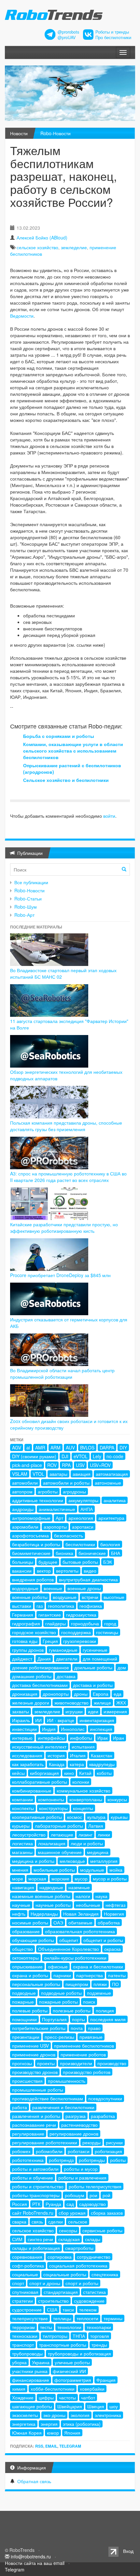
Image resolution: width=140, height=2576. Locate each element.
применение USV (30, 2046)
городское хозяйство (34, 1632)
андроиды (23, 1509)
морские (60, 1878)
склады (93, 2239)
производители (76, 2063)
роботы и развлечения (82, 2178)
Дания (44, 1659)
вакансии (22, 1571)
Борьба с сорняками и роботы (59, 736)
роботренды (92, 2160)
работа (20, 2107)
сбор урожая (72, 2213)
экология (80, 2415)
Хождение (23, 2397)
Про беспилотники (113, 37)
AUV (70, 1447)
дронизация (25, 1694)
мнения (20, 1870)
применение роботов (83, 2054)
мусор (81, 1878)
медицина (98, 1852)
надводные (51, 1887)
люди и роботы (87, 1843)
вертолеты (67, 1571)
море (18, 1878)
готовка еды (25, 1641)
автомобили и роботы (66, 1483)
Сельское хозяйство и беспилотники (66, 780)
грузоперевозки (80, 1641)
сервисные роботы (102, 2230)
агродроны (74, 1491)
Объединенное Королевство (69, 1949)
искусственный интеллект (39, 1747)
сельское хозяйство (37, 247)
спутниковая (25, 2292)
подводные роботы (61, 1993)
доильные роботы (93, 1667)
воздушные (65, 1597)
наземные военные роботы (41, 1896)
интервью (22, 1738)
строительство (53, 2301)
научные (21, 1905)
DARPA (107, 1447)
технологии (69, 2327)
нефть (19, 1914)
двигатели (67, 1659)
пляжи (100, 1984)
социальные (25, 2274)
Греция (50, 1641)
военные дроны (84, 1588)
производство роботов (87, 2072)
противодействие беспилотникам (48, 2098)
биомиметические (31, 1553)
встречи (90, 1597)
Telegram (70, 2446)
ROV (52, 1465)
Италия (78, 1755)
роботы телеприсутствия (95, 2186)
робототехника (28, 2160)
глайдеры (56, 1623)
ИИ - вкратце (61, 1720)
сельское (78, 2222)
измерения (115, 1711)
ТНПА (79, 2336)
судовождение (89, 2301)
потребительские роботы (39, 2028)
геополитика (61, 1606)
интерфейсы (51, 1738)
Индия (49, 1729)
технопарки (99, 2327)
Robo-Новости (56, 133)
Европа (101, 1694)
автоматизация (112, 1474)
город (110, 1623)
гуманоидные (63, 1650)
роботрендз (61, 2160)
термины (113, 2318)
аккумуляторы (83, 1500)
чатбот (88, 2397)
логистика (22, 1843)
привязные (91, 2037)
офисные (58, 1966)
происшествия (27, 2081)
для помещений (100, 1659)
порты (78, 2019)
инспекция (101, 1729)
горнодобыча (85, 1623)
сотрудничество (94, 2257)
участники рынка (30, 2371)
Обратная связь (34, 2481)
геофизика (91, 1606)
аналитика (115, 1500)
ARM (56, 1447)
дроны (81, 1694)
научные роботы (53, 1905)
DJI (65, 1456)
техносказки (25, 2336)
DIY (123, 1447)
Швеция (96, 2406)
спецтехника (105, 2274)
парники (62, 1975)
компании (22, 1799)
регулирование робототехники (45, 2142)
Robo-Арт (24, 915)
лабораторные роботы (59, 1826)
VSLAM (20, 1474)
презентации (26, 2037)
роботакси (79, 2151)
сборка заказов (107, 2213)
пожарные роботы (58, 2002)
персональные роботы (36, 1984)
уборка (19, 2362)
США (52, 2310)
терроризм (23, 2327)
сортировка (60, 2257)
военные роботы (30, 1597)
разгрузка (76, 2116)
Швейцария (70, 2406)
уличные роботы (72, 2362)
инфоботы (81, 1738)
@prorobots (68, 32)
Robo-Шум (26, 907)
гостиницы (107, 1632)
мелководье (72, 1861)
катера (77, 1764)
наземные (79, 1887)
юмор (53, 2433)
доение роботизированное (41, 1667)
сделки (56, 2222)
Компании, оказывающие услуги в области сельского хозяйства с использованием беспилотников (73, 751)
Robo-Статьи (28, 899)
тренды (99, 2345)
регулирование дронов (74, 2134)
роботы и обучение (33, 2178)
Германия (23, 1615)
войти (109, 816)
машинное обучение (60, 1852)
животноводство (71, 1703)
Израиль (21, 1720)
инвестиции (24, 1729)
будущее (48, 1562)
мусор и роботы (110, 1878)
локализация (52, 1843)
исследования (27, 1755)
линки (104, 1835)
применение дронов (34, 2054)
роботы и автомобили (35, 2169)
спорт (18, 2283)
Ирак (103, 1738)
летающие (62, 1835)
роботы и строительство (38, 2186)
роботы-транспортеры (36, 2195)
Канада (57, 1764)
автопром (22, 1491)
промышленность (67, 2081)
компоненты (51, 1799)
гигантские (50, 1615)
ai (28, 1447)
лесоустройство (29, 1835)
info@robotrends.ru (31, 2556)
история (56, 1755)
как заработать (28, 1764)
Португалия (54, 2019)
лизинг (85, 1835)
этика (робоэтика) (82, 2424)
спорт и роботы (82, 2283)
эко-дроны (54, 2415)
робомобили (49, 2151)
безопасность (69, 1535)
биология (110, 1544)
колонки (81, 1782)
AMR (40, 1447)
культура (96, 1817)
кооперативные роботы (37, 1817)
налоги (83, 1896)
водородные (25, 1588)
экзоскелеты (25, 2415)
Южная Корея (27, 2433)
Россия (20, 2204)
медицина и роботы (33, 1861)
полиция (105, 2010)
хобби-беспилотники (53, 2389)
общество (22, 1949)
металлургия (104, 1861)
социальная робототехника (78, 2266)
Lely (97, 1456)
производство (112, 2063)
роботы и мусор (81, 2169)
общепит (69, 1940)
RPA (66, 1465)
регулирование (28, 2134)
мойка (116, 1870)
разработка (103, 2116)
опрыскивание (27, 1966)
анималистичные (57, 1509)
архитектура (111, 1518)
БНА (116, 1553)
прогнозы (22, 2063)
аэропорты (55, 1527)
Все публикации (31, 882)
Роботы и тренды (112, 32)
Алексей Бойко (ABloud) (42, 237)
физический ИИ (69, 2371)
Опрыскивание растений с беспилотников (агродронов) (72, 769)
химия (19, 2389)
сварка (19, 2222)
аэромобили (25, 1527)
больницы (23, 1562)
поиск (89, 2002)
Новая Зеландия (81, 1914)
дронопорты (56, 1694)
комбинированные (32, 1791)
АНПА (87, 1509)
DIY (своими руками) (34, 1456)
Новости (19, 133)
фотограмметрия (73, 2380)
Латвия (96, 1826)
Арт (59, 1518)
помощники (24, 2019)
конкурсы (117, 1799)
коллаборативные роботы (40, 1782)
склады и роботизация (36, 2248)
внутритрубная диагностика (88, 1579)
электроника (108, 2415)
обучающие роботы (33, 1940)
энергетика (24, 2424)
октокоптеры (25, 1958)
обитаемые (80, 1922)
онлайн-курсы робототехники (75, 1958)
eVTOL (81, 1456)
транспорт (23, 2345)
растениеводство (79, 2125)
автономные (108, 1483)
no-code (115, 1456)
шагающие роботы (32, 2406)
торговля (100, 2336)
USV (80, 1465)
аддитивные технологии (38, 1500)
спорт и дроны (45, 2283)
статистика (94, 2292)
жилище (102, 1703)
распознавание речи (34, 2125)
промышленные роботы (38, 2090)
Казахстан (102, 1755)
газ (40, 1606)
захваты (21, 1711)
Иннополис (73, 1729)
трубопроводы (27, 2353)
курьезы (119, 1817)
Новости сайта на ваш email (35, 2563)
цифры (46, 2397)
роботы (118, 2160)
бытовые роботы (80, 1562)
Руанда (53, 2204)
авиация (82, 1474)
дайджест (22, 1659)
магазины (22, 1852)
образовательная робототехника (80, 1931)
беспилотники (80, 1544)
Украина (41, 2362)
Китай (85, 1773)
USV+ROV (100, 1465)
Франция (106, 2380)
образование (26, 1931)
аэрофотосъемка (30, 1535)
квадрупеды (102, 1764)
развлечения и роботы (36, 2116)
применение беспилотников (84, 2046)
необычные (88, 1905)
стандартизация (61, 2292)
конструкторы (53, 1808)
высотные (114, 1597)
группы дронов (28, 1650)
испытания (83, 1747)
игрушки (74, 1711)
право (94, 2028)
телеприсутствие (30, 2318)
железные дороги (31, 1703)
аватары (58, 1474)
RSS (39, 2446)
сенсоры (68, 2230)
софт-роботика (28, 2266)
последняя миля (108, 2019)
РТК (36, 2204)
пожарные (23, 2002)
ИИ (38, 1720)
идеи (93, 1711)
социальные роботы (65, 2274)
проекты (46, 2063)
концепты (83, 1808)
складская (69, 2239)
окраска (112, 1949)
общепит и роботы (103, 1940)
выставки (22, 1606)
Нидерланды (44, 1914)
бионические (92, 1553)
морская (37, 1878)
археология (81, 1518)
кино (69, 1773)
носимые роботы (30, 1922)
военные (53, 1588)
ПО (115, 1984)
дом (122, 1667)
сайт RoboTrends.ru (33, 2213)
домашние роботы (32, 1676)
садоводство (92, 2204)
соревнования (27, 2257)
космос (75, 1817)
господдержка (76, 1632)
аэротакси (83, 1527)
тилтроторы (55, 2336)
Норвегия (114, 1914)
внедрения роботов (33, 1579)
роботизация (108, 2151)
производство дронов (35, 2072)
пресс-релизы (59, 2037)
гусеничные (95, 1650)
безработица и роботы (36, 1544)
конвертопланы (86, 1799)
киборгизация (44, 1773)
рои (93, 2195)
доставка (66, 1676)
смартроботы (79, 2248)
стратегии (22, 2301)
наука (101, 1896)
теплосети (87, 2318)
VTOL (38, 1474)
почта (77, 2028)
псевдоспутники (105, 2098)
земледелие (74, 247)
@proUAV (67, 37)
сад (70, 2204)
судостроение (27, 2310)
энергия (49, 2424)
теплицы (62, 2318)
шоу (114, 2406)
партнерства (90, 1975)
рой (106, 2195)
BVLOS (87, 1447)
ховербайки (92, 2389)
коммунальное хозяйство (84, 1791)
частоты (67, 2397)
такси (68, 2310)
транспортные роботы (63, 2345)
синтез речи (40, 2239)
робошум (75, 2195)
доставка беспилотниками (40, 1685)
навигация (23, 1887)
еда (118, 1694)
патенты (117, 1975)
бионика (64, 1553)
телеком (88, 2310)
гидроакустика (81, 1615)
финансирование (31, 2380)
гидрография (26, 1623)
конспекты (23, 1808)
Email (51, 2446)
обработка (109, 1922)
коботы (104, 1773)
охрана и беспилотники (98, 1966)
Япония (72, 2433)
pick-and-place (27, 1465)
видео (90, 1571)
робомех (21, 2151)
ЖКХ (121, 1703)
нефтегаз (115, 1905)
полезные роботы (72, 2010)
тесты (46, 2327)
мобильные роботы (54, 1870)
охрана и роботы (30, 1975)
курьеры (21, 1826)
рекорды (91, 2142)
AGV (17, 1447)
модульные (92, 1870)
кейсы (18, 1773)
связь (37, 2222)
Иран (119, 1738)
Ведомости (22, 316)
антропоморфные (31, 1518)
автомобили (25, 1483)
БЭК (108, 1562)
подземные (99, 1993)
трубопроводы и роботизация (79, 2353)
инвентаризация (97, 1720)
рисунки (114, 2142)
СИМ (17, 2239)
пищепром (77, 1984)
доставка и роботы (93, 1685)
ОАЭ (58, 1922)
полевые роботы (30, 2010)
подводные (24, 1993)
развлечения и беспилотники (63, 2107)
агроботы (48, 1491)
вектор (44, 1571)
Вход (128, 2551)
